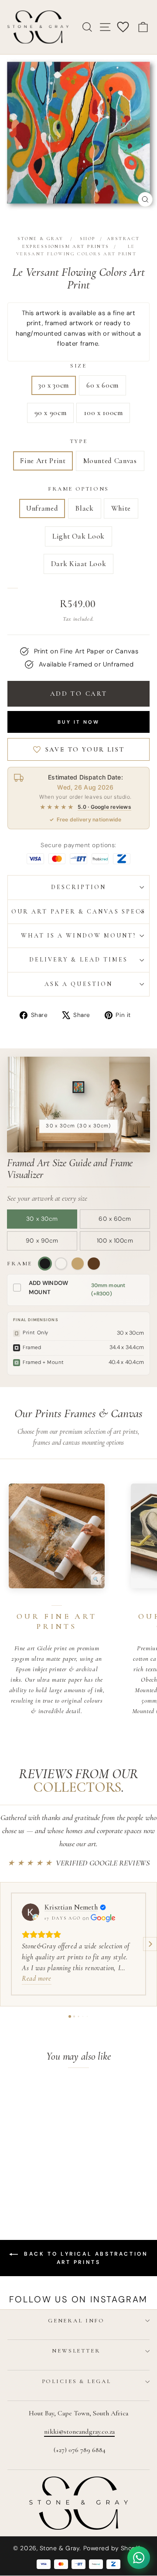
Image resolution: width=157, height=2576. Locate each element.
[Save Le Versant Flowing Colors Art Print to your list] (49, 2093)
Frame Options (78, 489)
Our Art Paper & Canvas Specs (78, 912)
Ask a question (78, 984)
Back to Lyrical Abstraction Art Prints (85, 2258)
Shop (88, 239)
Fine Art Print (43, 461)
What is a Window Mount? (79, 936)
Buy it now (78, 722)
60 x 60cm (102, 385)
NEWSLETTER (76, 2351)
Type (78, 441)
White (121, 508)
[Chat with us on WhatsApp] (139, 2558)
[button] (7, 1944)
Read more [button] (37, 1978)
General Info (76, 2321)
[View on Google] (31, 1912)
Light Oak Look (78, 536)
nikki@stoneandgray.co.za (79, 2432)
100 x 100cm (103, 413)
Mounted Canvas (110, 461)
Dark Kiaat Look (79, 564)
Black (84, 508)
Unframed (42, 508)
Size (78, 366)
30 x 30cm (54, 385)
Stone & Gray (41, 239)
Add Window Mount (49, 1288)
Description (79, 887)
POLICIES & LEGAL (77, 2381)
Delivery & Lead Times (79, 960)
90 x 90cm (51, 413)
